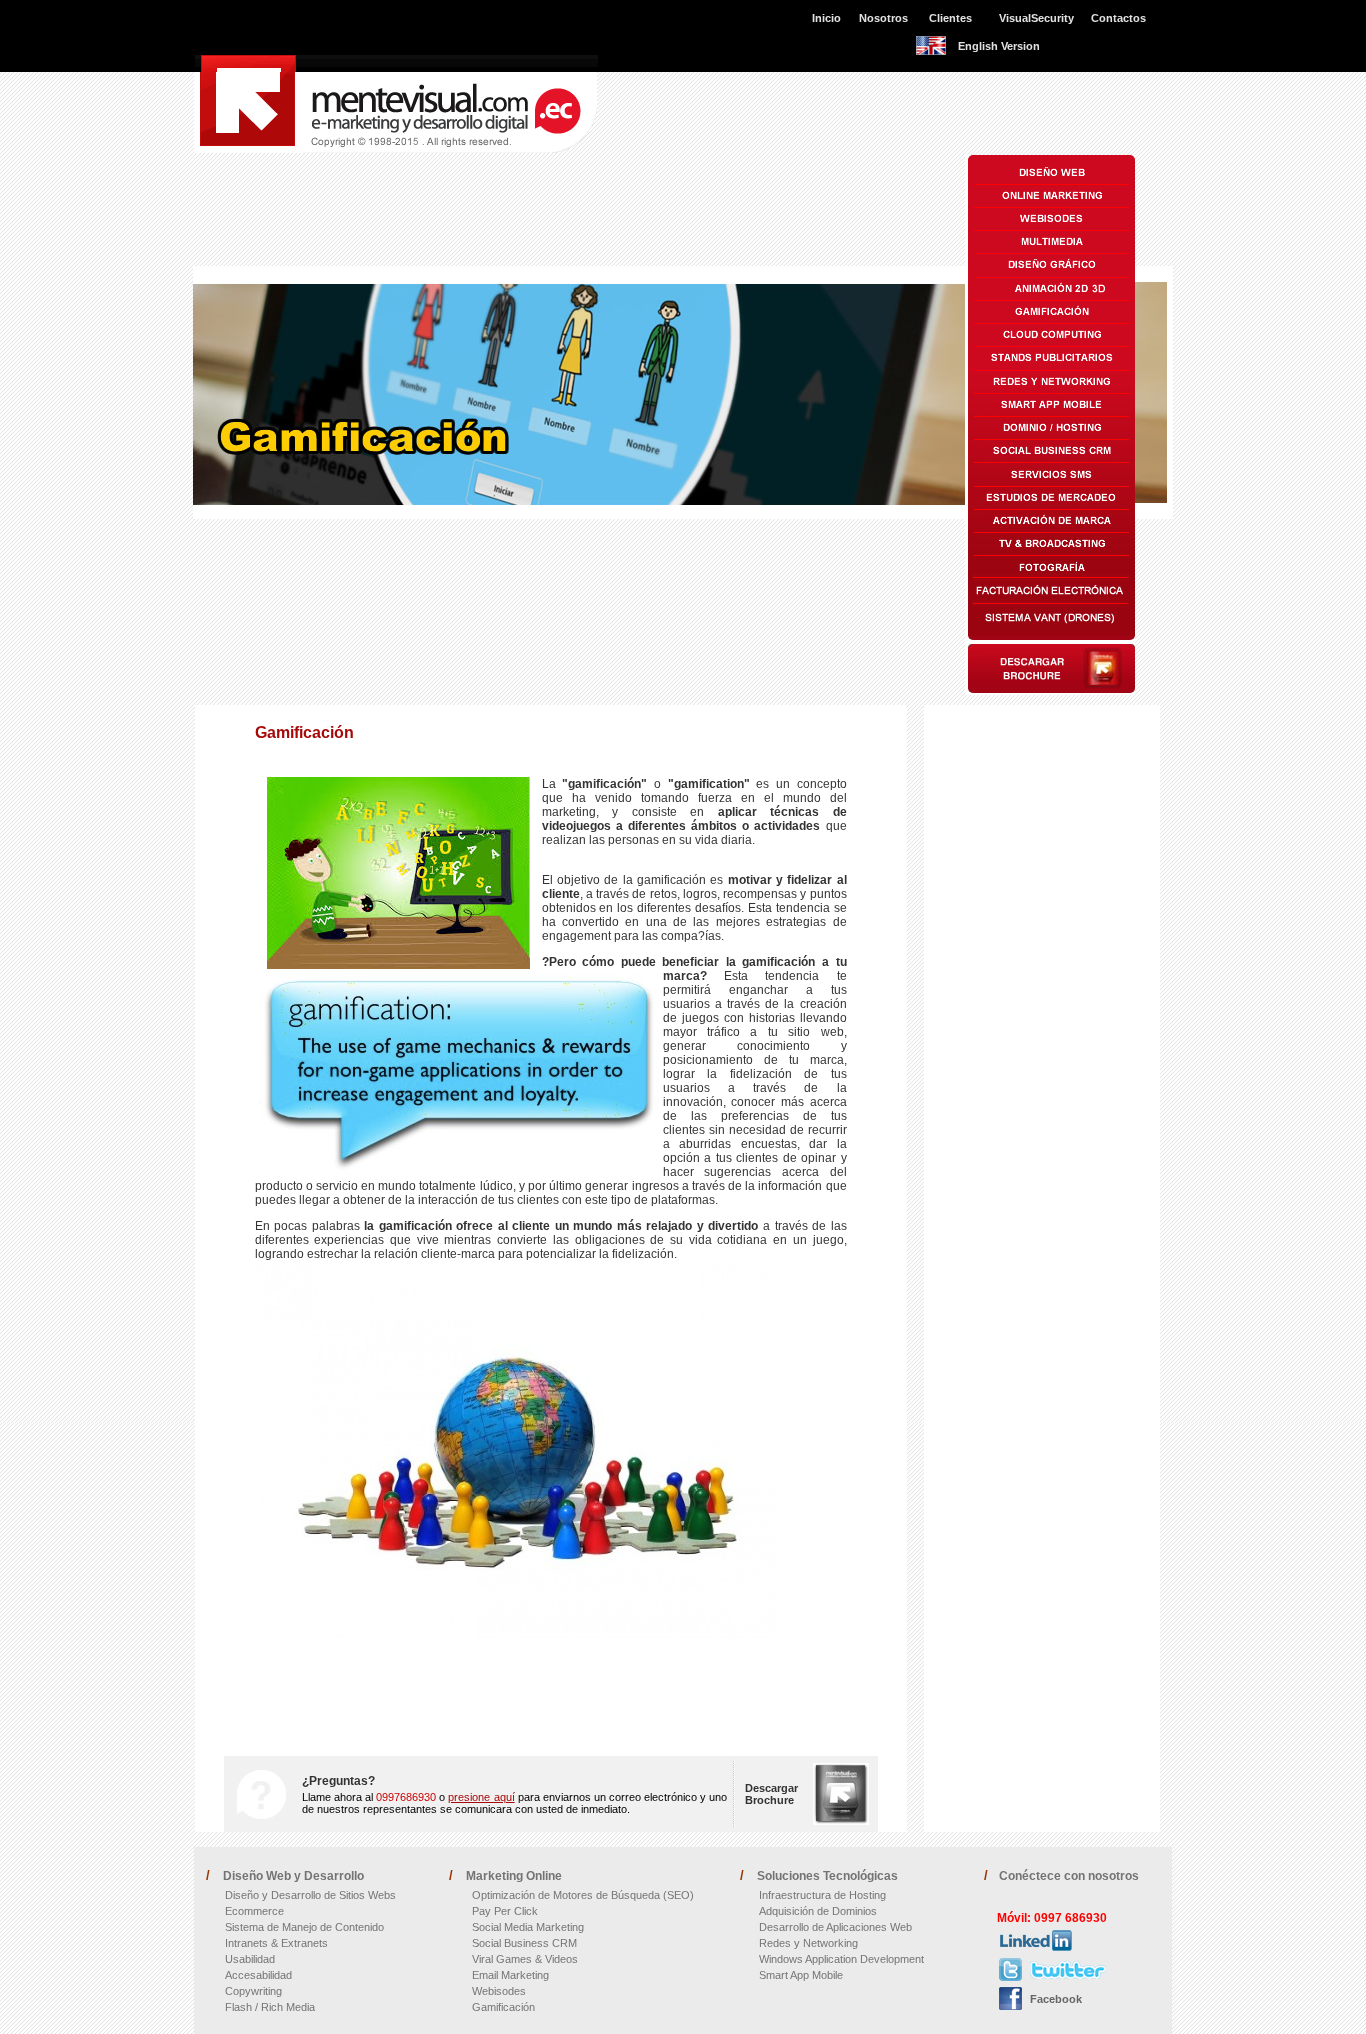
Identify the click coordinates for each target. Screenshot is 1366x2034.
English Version (999, 46)
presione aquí (481, 1797)
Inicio (826, 18)
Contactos (1118, 18)
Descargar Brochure (771, 1794)
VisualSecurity (1036, 18)
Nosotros (883, 18)
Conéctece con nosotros (1069, 1876)
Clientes (950, 18)
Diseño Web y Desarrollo (293, 1876)
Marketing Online (514, 1876)
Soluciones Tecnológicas (827, 1876)
